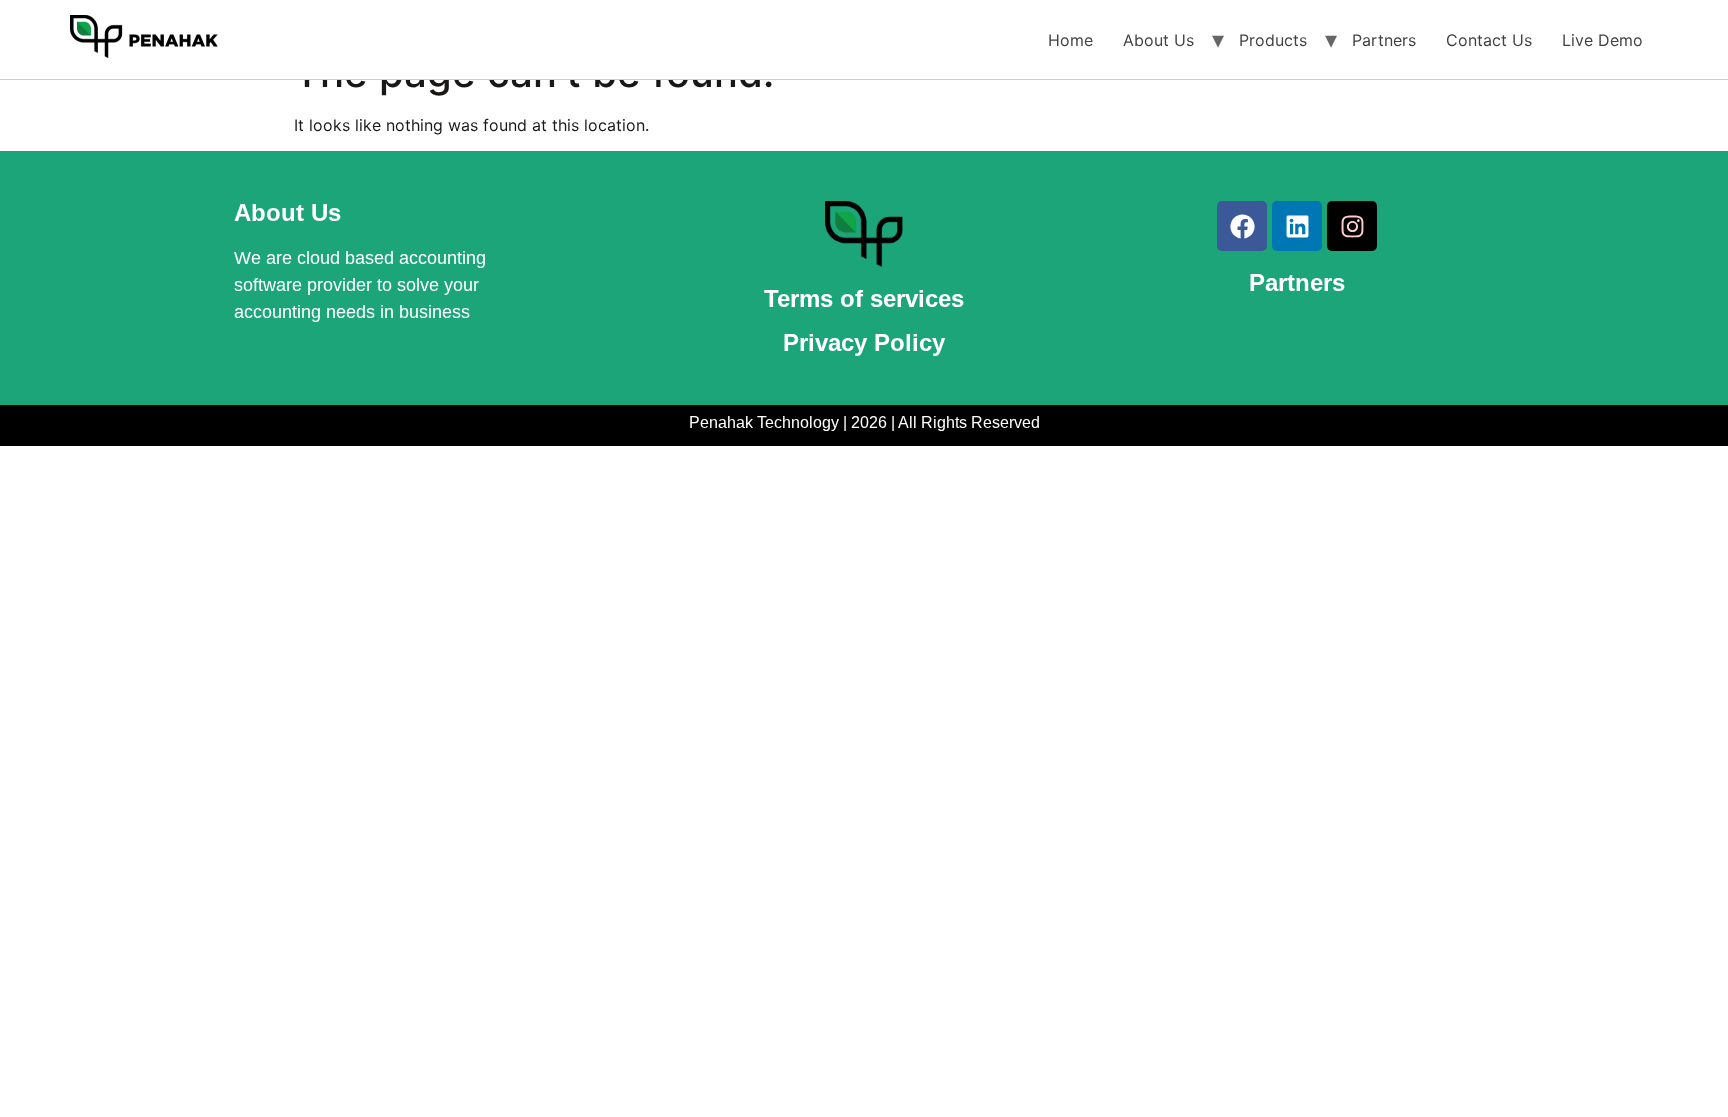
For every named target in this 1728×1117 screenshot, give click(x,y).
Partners (1384, 40)
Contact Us (1489, 40)
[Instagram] (1352, 226)
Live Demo (1602, 40)
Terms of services (864, 298)
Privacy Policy (864, 342)
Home (1070, 40)
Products (1273, 40)
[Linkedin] (1297, 226)
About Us (1158, 40)
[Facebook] (1242, 226)
